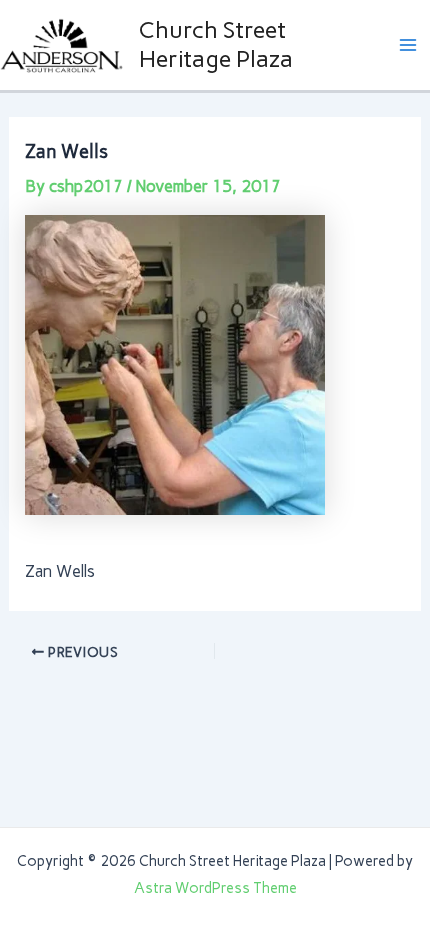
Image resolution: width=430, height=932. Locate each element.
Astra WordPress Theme (215, 888)
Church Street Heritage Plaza (216, 43)
